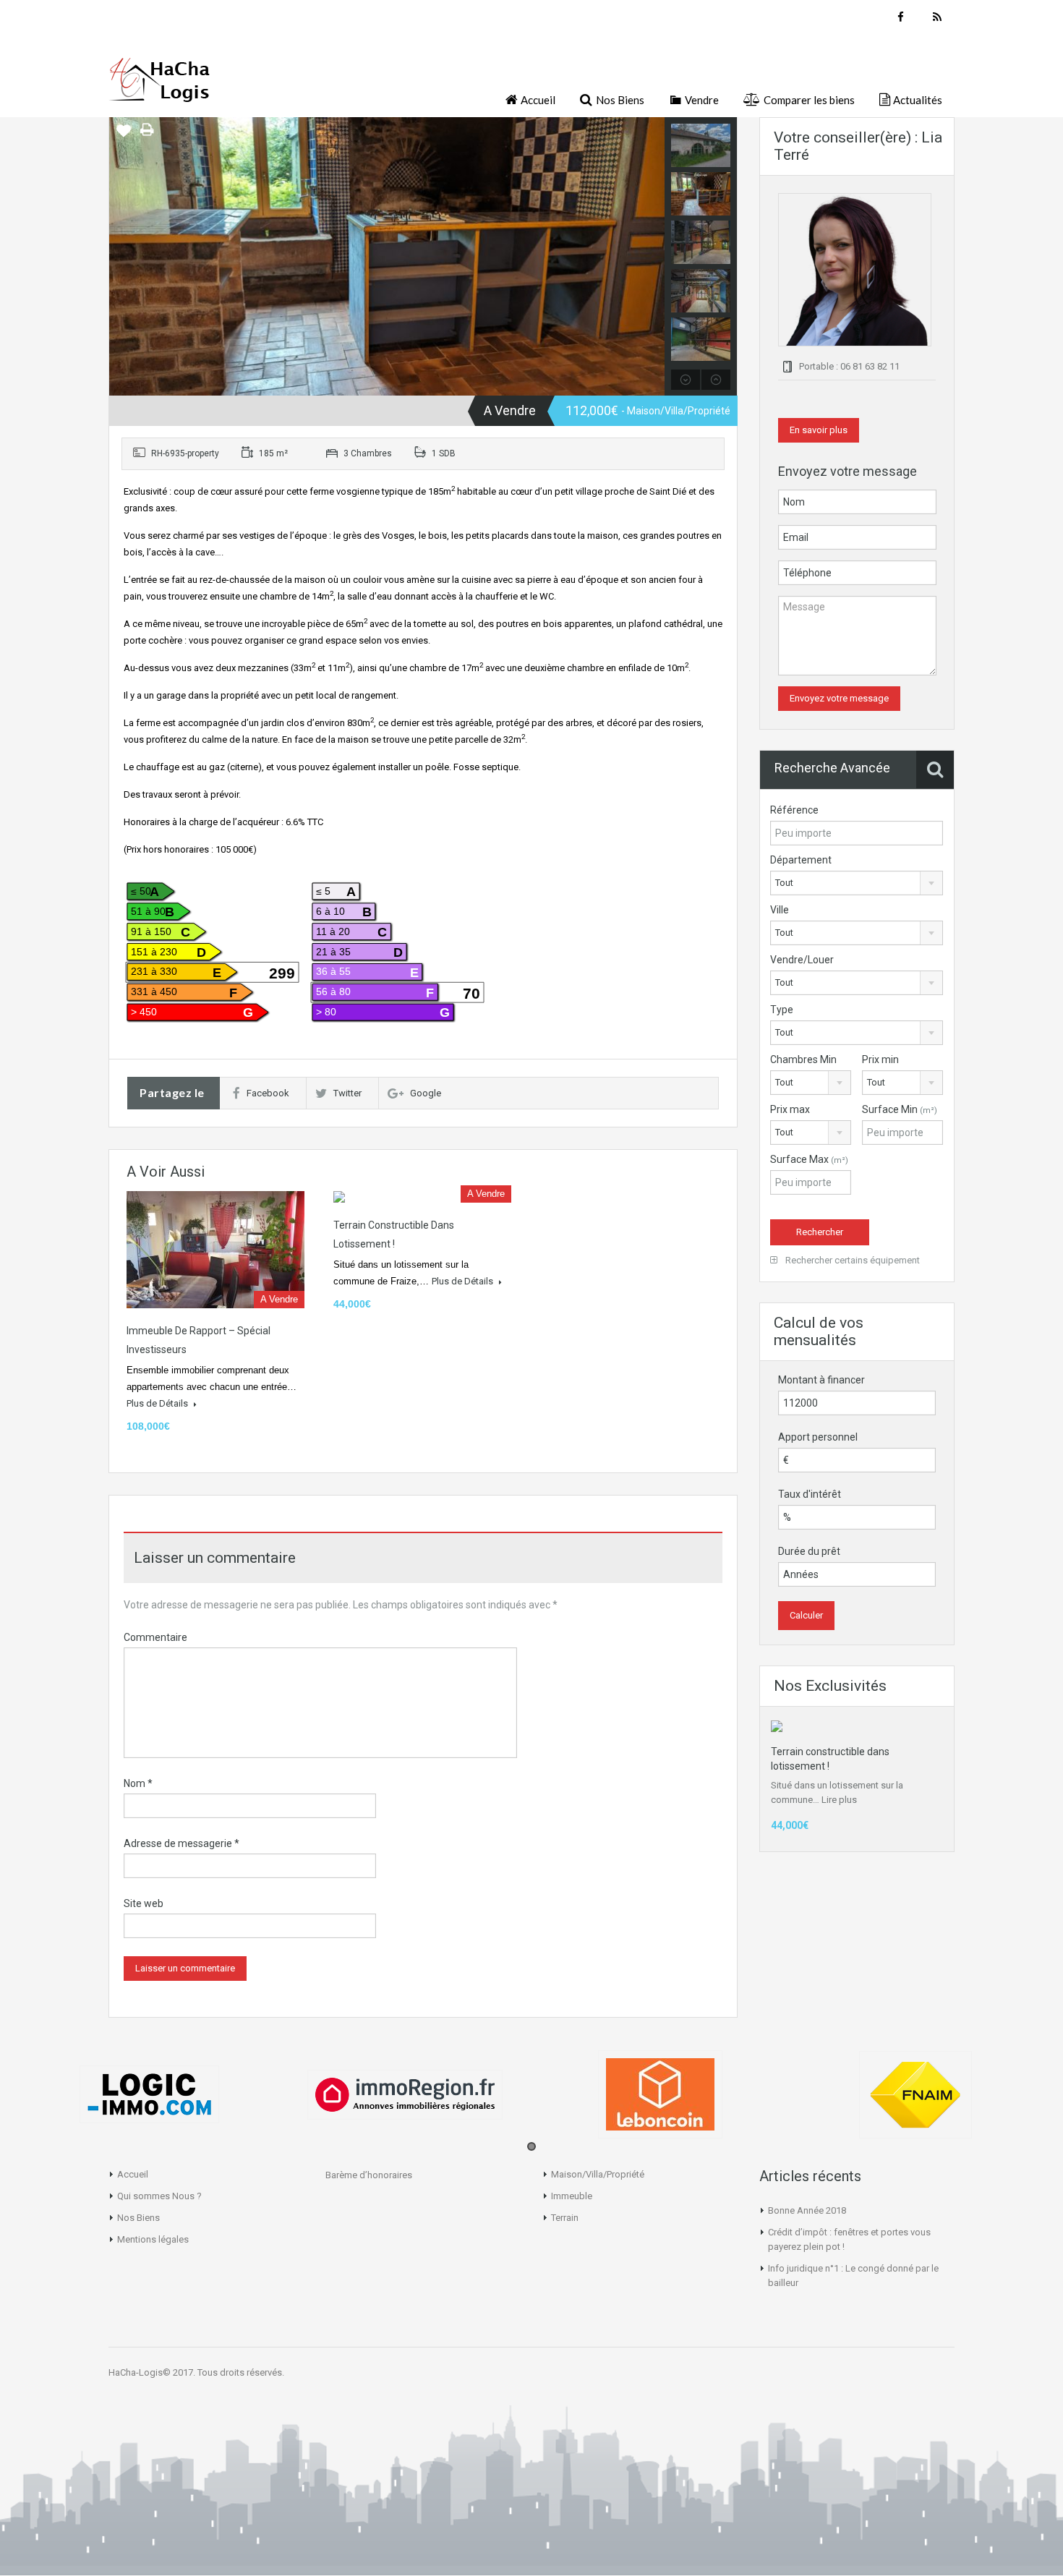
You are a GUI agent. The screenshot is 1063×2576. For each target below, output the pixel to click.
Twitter (347, 1093)
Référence (794, 810)
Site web (144, 1903)
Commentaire (155, 1637)
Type (782, 1010)
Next (652, 257)
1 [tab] (531, 2146)
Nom (138, 1783)
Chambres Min (803, 1059)
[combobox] (857, 883)
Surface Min (900, 1109)
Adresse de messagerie (182, 1843)
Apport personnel (818, 1437)
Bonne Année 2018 (807, 2210)
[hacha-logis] (159, 86)
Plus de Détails (158, 1403)
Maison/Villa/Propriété (598, 2174)
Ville (780, 910)
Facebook (268, 1093)
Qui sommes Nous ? (159, 2196)
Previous (122, 257)
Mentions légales (153, 2239)
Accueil (133, 2174)
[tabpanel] (149, 2094)
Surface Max (809, 1159)
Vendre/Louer (802, 960)
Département (801, 860)
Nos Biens (138, 2218)
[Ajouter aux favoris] (124, 136)
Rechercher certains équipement (851, 1260)
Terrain (565, 2218)
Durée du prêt (809, 1551)
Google (426, 1093)
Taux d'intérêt (810, 1494)
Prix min (880, 1059)
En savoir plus (819, 430)
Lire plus (839, 1800)
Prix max (790, 1109)
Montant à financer (821, 1380)
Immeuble (572, 2196)
